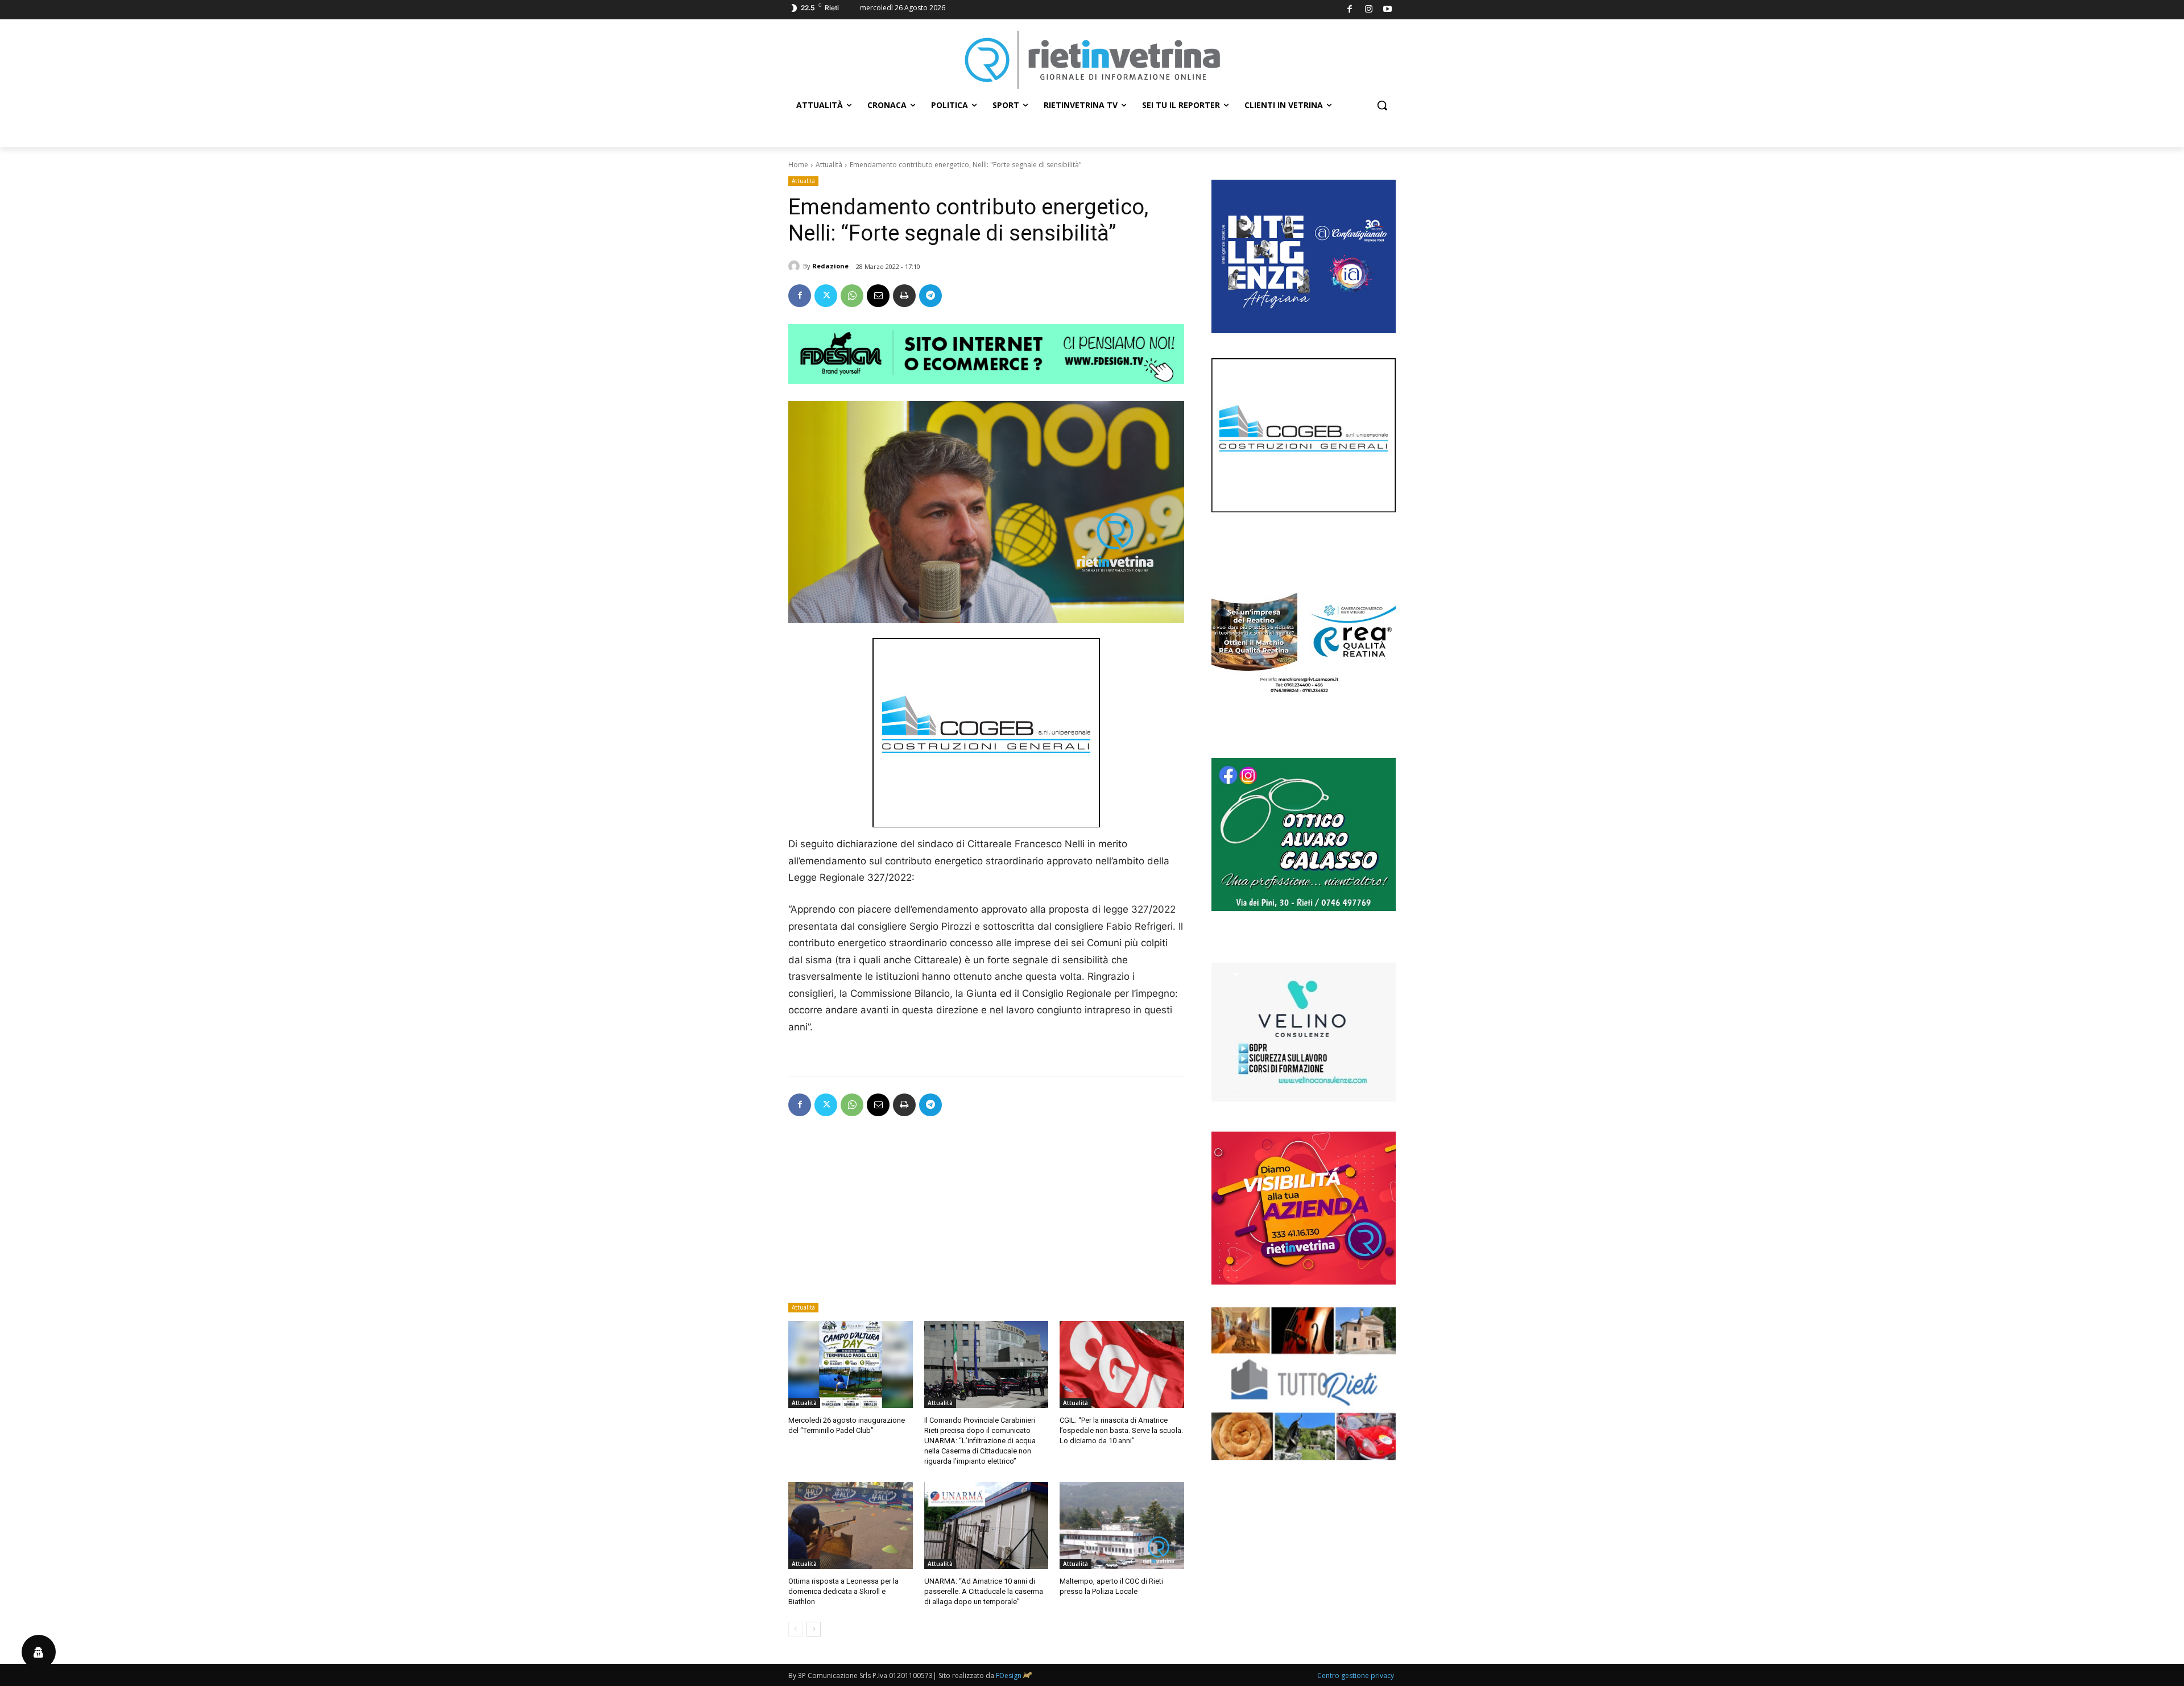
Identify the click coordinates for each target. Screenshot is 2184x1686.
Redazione (830, 266)
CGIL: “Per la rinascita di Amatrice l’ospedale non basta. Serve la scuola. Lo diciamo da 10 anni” (1121, 1430)
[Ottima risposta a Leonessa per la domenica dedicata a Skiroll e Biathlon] (851, 1525)
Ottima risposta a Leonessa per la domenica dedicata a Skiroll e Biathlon (843, 1591)
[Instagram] (1369, 10)
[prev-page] (795, 1629)
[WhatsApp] (852, 296)
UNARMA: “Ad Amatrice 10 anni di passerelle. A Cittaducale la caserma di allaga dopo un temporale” (984, 1591)
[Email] (878, 296)
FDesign (1009, 1675)
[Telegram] (930, 296)
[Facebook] (1350, 10)
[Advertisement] (986, 1213)
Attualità (829, 165)
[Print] (904, 296)
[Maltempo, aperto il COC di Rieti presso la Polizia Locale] (1122, 1525)
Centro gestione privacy (1356, 1675)
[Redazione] (796, 266)
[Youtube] (1388, 10)
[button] (1382, 105)
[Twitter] (826, 296)
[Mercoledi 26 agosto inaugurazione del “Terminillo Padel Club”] (851, 1364)
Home (798, 165)
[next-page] (814, 1629)
